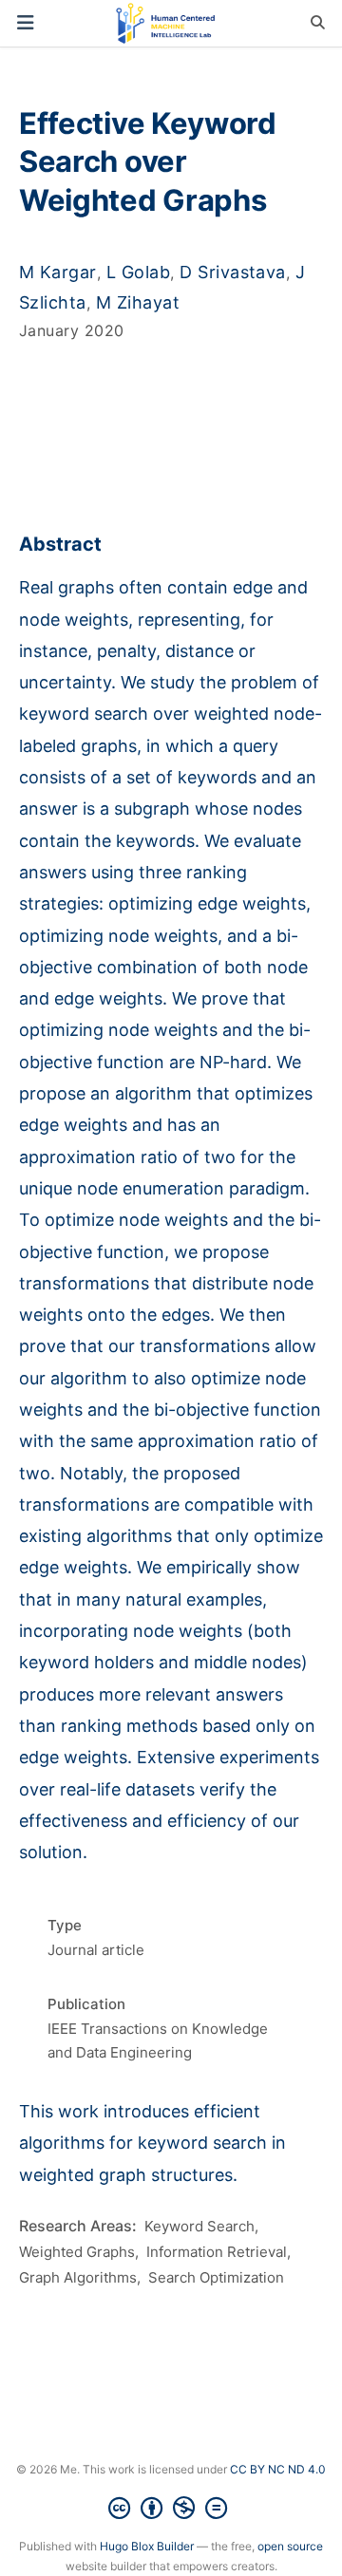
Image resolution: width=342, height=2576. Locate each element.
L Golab (138, 272)
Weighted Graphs (77, 2252)
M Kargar (58, 272)
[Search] (318, 23)
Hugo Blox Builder (147, 2546)
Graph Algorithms (78, 2277)
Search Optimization (216, 2277)
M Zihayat (138, 302)
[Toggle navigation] (25, 24)
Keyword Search (199, 2226)
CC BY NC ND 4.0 (278, 2469)
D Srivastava (233, 272)
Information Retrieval (217, 2252)
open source (290, 2546)
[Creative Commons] (171, 2508)
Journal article (96, 1950)
